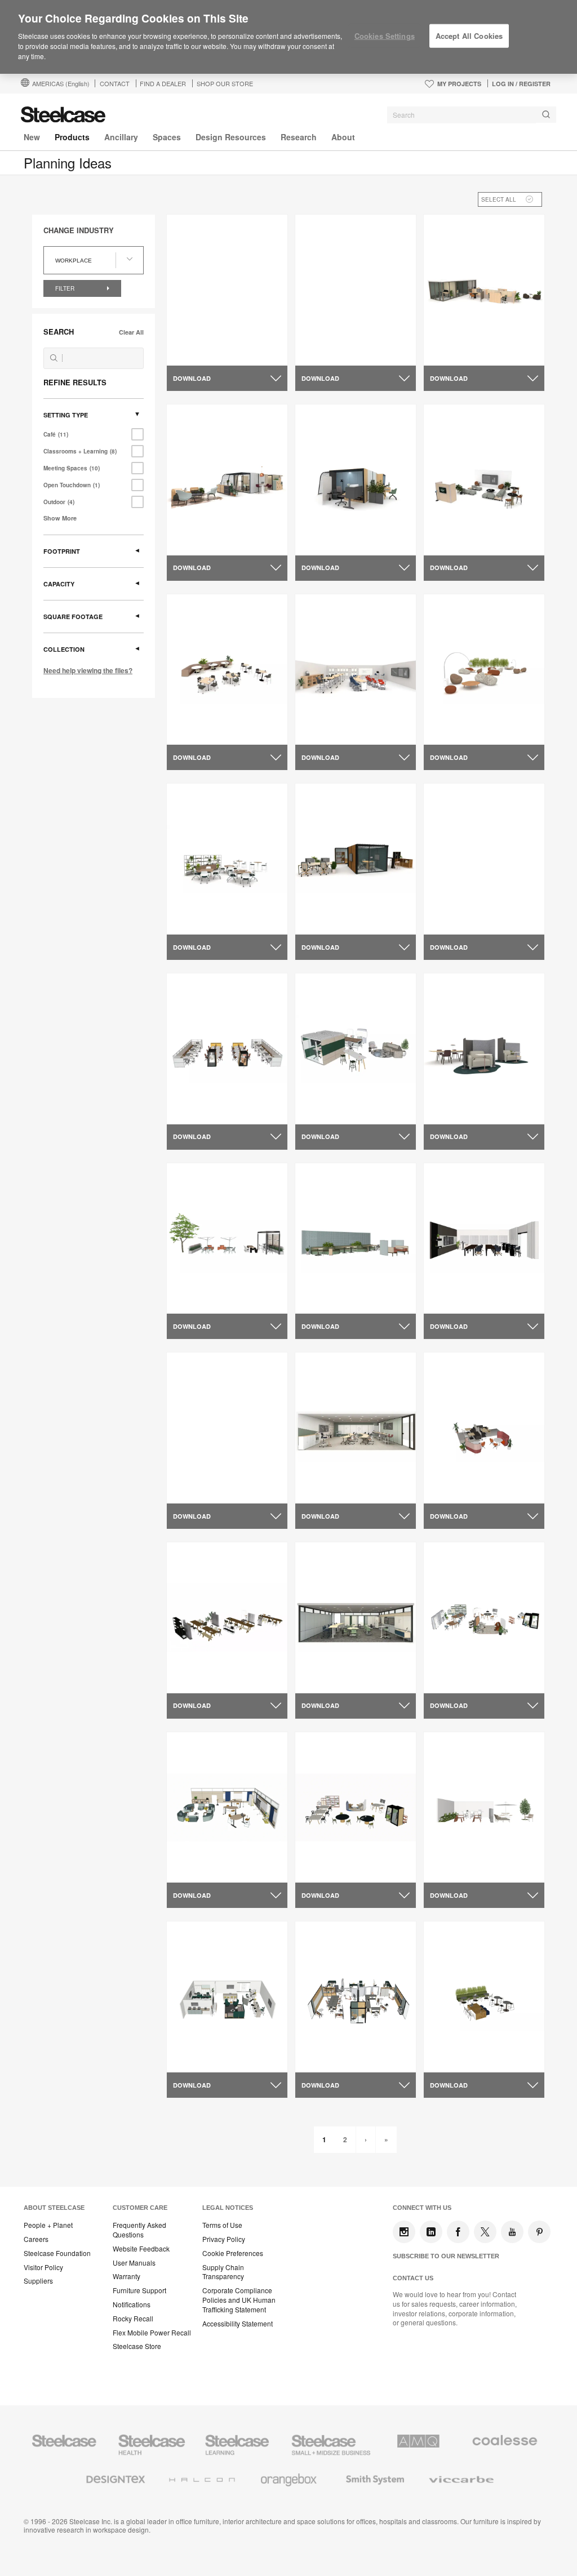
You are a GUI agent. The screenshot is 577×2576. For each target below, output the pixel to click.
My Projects (459, 84)
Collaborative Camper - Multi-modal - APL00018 (221, 527)
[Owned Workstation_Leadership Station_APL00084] (484, 290)
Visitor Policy (43, 2267)
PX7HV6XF (195, 2039)
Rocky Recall (133, 2319)
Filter (66, 288)
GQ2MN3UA (455, 1470)
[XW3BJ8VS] (356, 1997)
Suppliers (38, 2281)
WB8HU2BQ (455, 1280)
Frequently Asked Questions (139, 2230)
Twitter (485, 2232)
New (32, 137)
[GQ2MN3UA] (484, 1428)
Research (299, 137)
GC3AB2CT (454, 1660)
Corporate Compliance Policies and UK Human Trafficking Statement (239, 2300)
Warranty (127, 2276)
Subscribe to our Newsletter (446, 2256)
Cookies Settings (385, 36)
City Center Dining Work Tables (478, 906)
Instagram (404, 2232)
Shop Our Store (225, 83)
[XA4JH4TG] (227, 859)
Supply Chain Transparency (223, 2272)
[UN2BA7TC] (356, 669)
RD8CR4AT (325, 1470)
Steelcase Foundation (57, 2253)
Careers (36, 2239)
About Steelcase (54, 2208)
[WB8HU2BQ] (484, 1238)
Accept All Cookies (469, 36)
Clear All (131, 332)
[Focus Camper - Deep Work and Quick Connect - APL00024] (356, 480)
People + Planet (48, 2225)
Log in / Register (521, 84)
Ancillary (121, 137)
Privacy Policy (224, 2239)
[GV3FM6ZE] (356, 859)
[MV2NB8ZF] (484, 1807)
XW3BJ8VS (325, 2039)
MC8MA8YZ (326, 1660)
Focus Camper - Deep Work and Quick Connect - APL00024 (354, 531)
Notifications (132, 2304)
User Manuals (134, 2263)
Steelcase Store (137, 2346)
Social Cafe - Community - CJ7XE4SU (354, 337)
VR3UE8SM (453, 2039)
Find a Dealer (163, 83)
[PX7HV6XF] (227, 1997)
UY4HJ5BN (196, 1091)
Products (72, 137)
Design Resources (231, 137)
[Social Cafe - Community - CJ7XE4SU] (356, 290)
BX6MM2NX (326, 1091)
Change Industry (79, 230)
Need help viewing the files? (88, 670)
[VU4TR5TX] (484, 669)
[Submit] (546, 115)
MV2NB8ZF (453, 1849)
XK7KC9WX (197, 1849)
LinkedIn (431, 2232)
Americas (61, 83)
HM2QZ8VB (325, 1849)
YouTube (512, 2232)
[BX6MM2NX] (356, 1049)
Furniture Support (139, 2290)
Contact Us (413, 2278)
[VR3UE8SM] (484, 1997)
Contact (115, 83)
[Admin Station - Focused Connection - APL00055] (227, 290)
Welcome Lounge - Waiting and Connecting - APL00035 (484, 531)
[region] (288, 37)
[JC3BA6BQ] (356, 1238)
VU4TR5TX (452, 711)
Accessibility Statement (238, 2324)
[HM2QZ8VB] (356, 1807)
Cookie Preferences (233, 2253)
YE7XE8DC (196, 711)
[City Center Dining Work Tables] (484, 859)
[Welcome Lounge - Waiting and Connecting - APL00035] (484, 480)
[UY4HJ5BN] (227, 1049)
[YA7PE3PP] (484, 1049)
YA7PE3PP (452, 1091)
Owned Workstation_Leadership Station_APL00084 (480, 342)
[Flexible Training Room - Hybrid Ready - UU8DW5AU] (227, 1428)
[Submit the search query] (54, 358)
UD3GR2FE (196, 1660)
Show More (60, 518)
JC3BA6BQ (325, 1280)
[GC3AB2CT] (484, 1618)
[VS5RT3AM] (227, 1238)
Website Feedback (141, 2249)
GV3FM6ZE (325, 901)
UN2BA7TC (325, 711)
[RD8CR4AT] (356, 1428)
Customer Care (140, 2208)
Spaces (167, 137)
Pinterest (539, 2232)
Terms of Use (222, 2225)
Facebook (458, 2232)
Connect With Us (422, 2208)
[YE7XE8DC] (227, 669)
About (343, 137)
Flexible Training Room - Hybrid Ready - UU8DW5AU (227, 1475)
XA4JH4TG (196, 901)
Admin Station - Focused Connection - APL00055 (223, 337)
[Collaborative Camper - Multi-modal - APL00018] (227, 480)
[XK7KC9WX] (227, 1807)
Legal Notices (228, 2208)
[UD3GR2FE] (227, 1618)
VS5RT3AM (196, 1280)
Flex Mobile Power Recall (152, 2333)
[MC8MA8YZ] (356, 1618)
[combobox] (472, 115)
